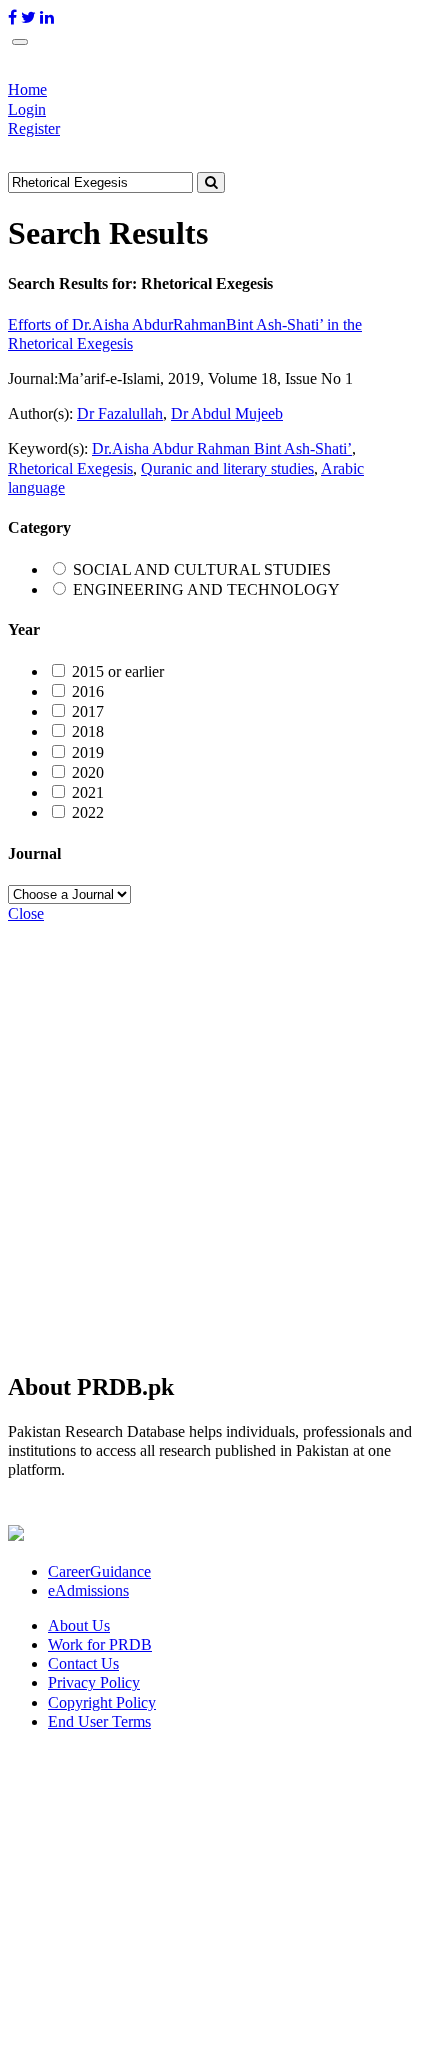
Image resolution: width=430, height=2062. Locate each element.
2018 (88, 731)
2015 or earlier (118, 671)
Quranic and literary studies (227, 468)
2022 (88, 812)
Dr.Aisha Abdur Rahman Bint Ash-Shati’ (222, 448)
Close (26, 913)
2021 (88, 792)
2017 (88, 711)
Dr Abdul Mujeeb (227, 413)
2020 (88, 772)
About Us (79, 1625)
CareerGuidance (99, 1571)
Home (27, 89)
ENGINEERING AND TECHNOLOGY (206, 589)
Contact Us (83, 1663)
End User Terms (99, 1721)
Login (27, 109)
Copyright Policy (102, 1702)
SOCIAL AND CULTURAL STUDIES (202, 569)
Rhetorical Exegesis (70, 468)
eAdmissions (88, 1590)
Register (34, 128)
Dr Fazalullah (120, 413)
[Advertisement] (215, 1138)
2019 (88, 752)
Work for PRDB (100, 1644)
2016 (88, 691)
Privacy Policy (94, 1682)
